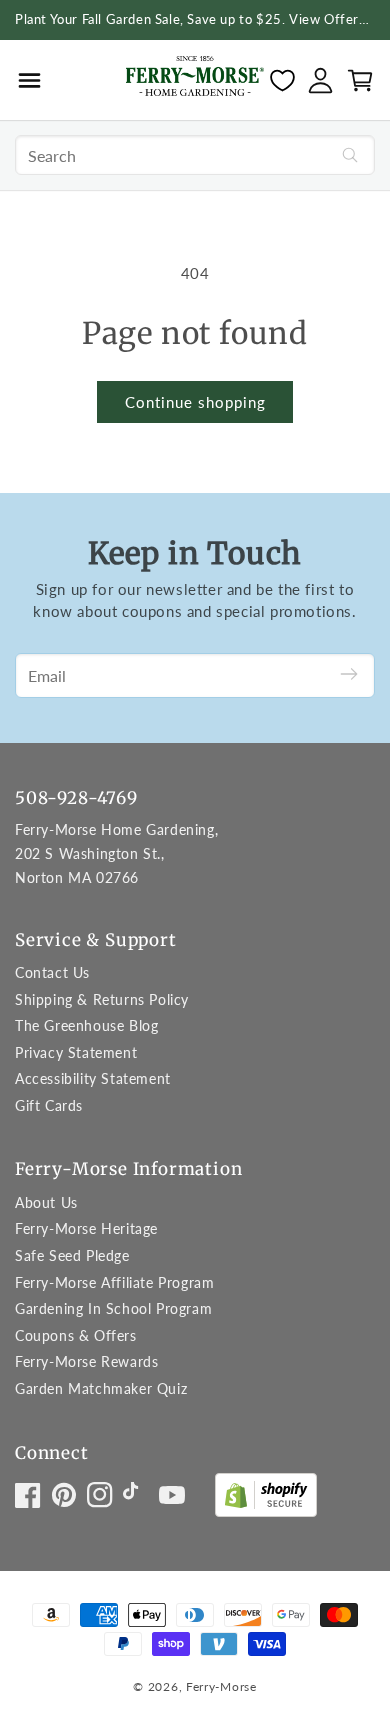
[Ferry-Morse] (195, 79)
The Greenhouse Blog (86, 1025)
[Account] (320, 80)
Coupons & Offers (76, 1335)
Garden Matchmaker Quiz (101, 1388)
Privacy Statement (76, 1052)
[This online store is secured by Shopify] (266, 1499)
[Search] (350, 155)
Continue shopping (195, 402)
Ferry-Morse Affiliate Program (114, 1282)
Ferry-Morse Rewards (86, 1361)
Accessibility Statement (93, 1078)
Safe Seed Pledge (72, 1255)
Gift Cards (49, 1105)
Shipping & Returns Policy (102, 999)
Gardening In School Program (113, 1308)
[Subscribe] (349, 675)
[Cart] (360, 80)
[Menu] (29, 80)
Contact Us (52, 972)
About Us (46, 1202)
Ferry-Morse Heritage (86, 1228)
